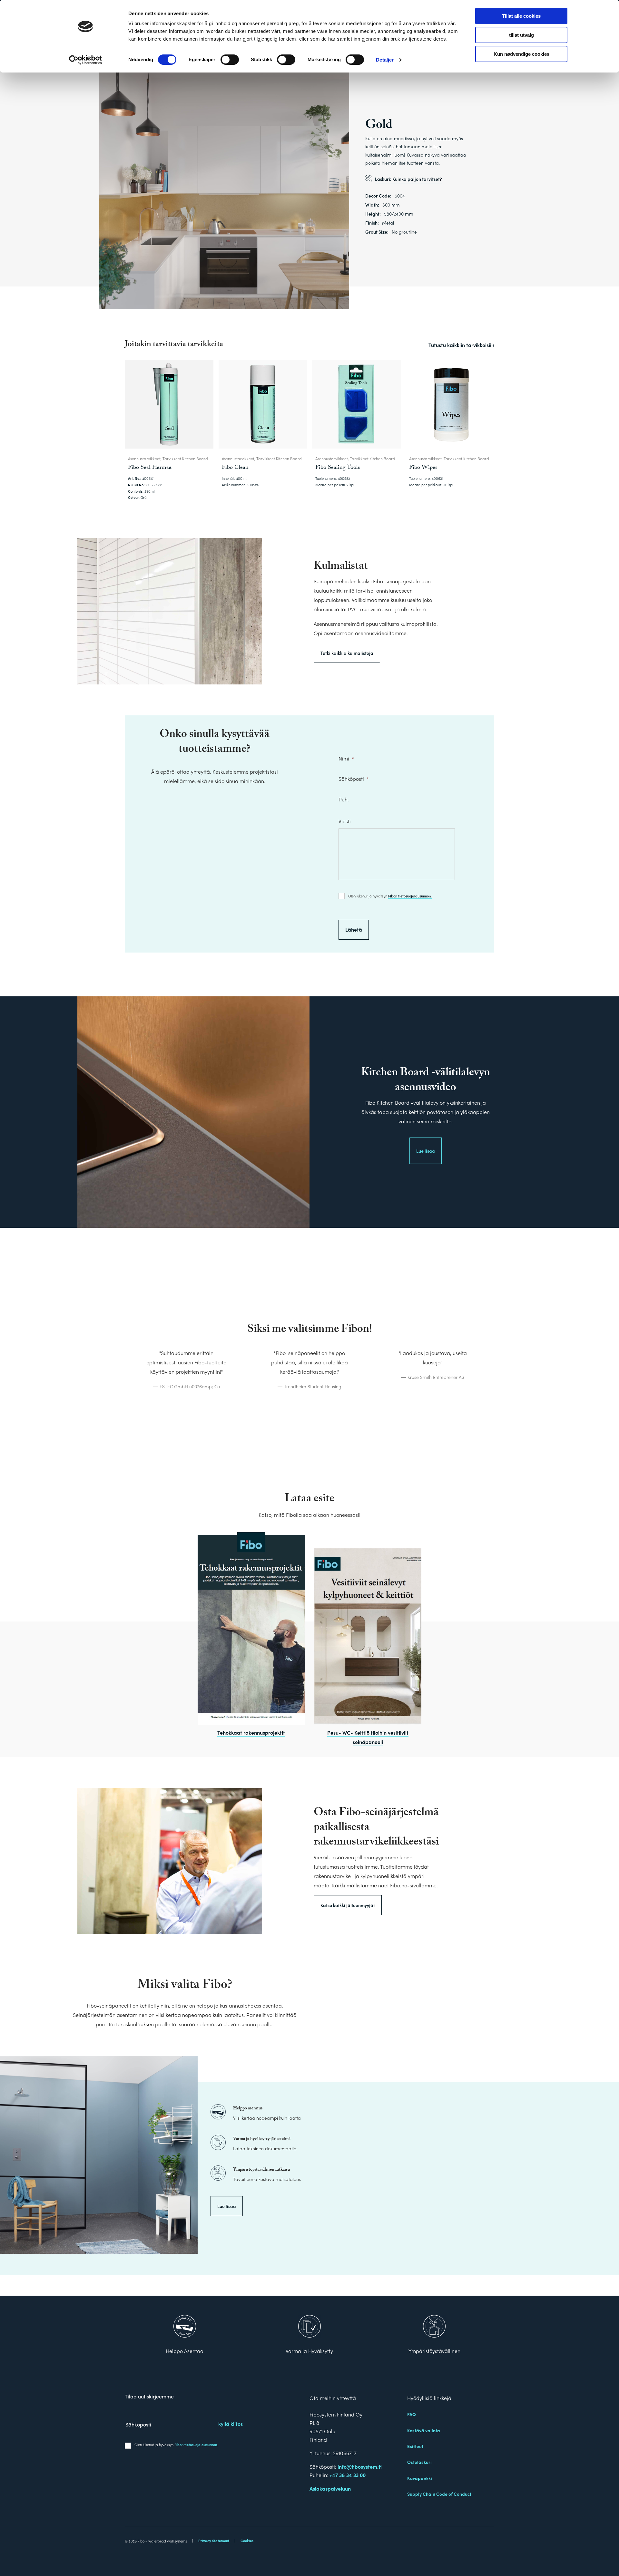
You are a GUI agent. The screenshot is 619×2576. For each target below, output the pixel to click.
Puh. (344, 799)
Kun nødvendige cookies (521, 54)
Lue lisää (426, 1151)
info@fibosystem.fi (360, 2467)
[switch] (230, 60)
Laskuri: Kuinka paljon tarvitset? (408, 179)
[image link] (251, 1628)
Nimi (346, 759)
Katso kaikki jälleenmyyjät (348, 1905)
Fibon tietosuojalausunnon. (410, 896)
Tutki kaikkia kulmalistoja (347, 653)
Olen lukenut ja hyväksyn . (390, 896)
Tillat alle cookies (521, 16)
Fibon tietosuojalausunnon (196, 2445)
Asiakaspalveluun (330, 2489)
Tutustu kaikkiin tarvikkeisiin (461, 345)
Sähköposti (354, 779)
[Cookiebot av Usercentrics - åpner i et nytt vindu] (86, 60)
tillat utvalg (521, 35)
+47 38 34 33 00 (348, 2475)
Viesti (345, 822)
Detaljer (385, 60)
